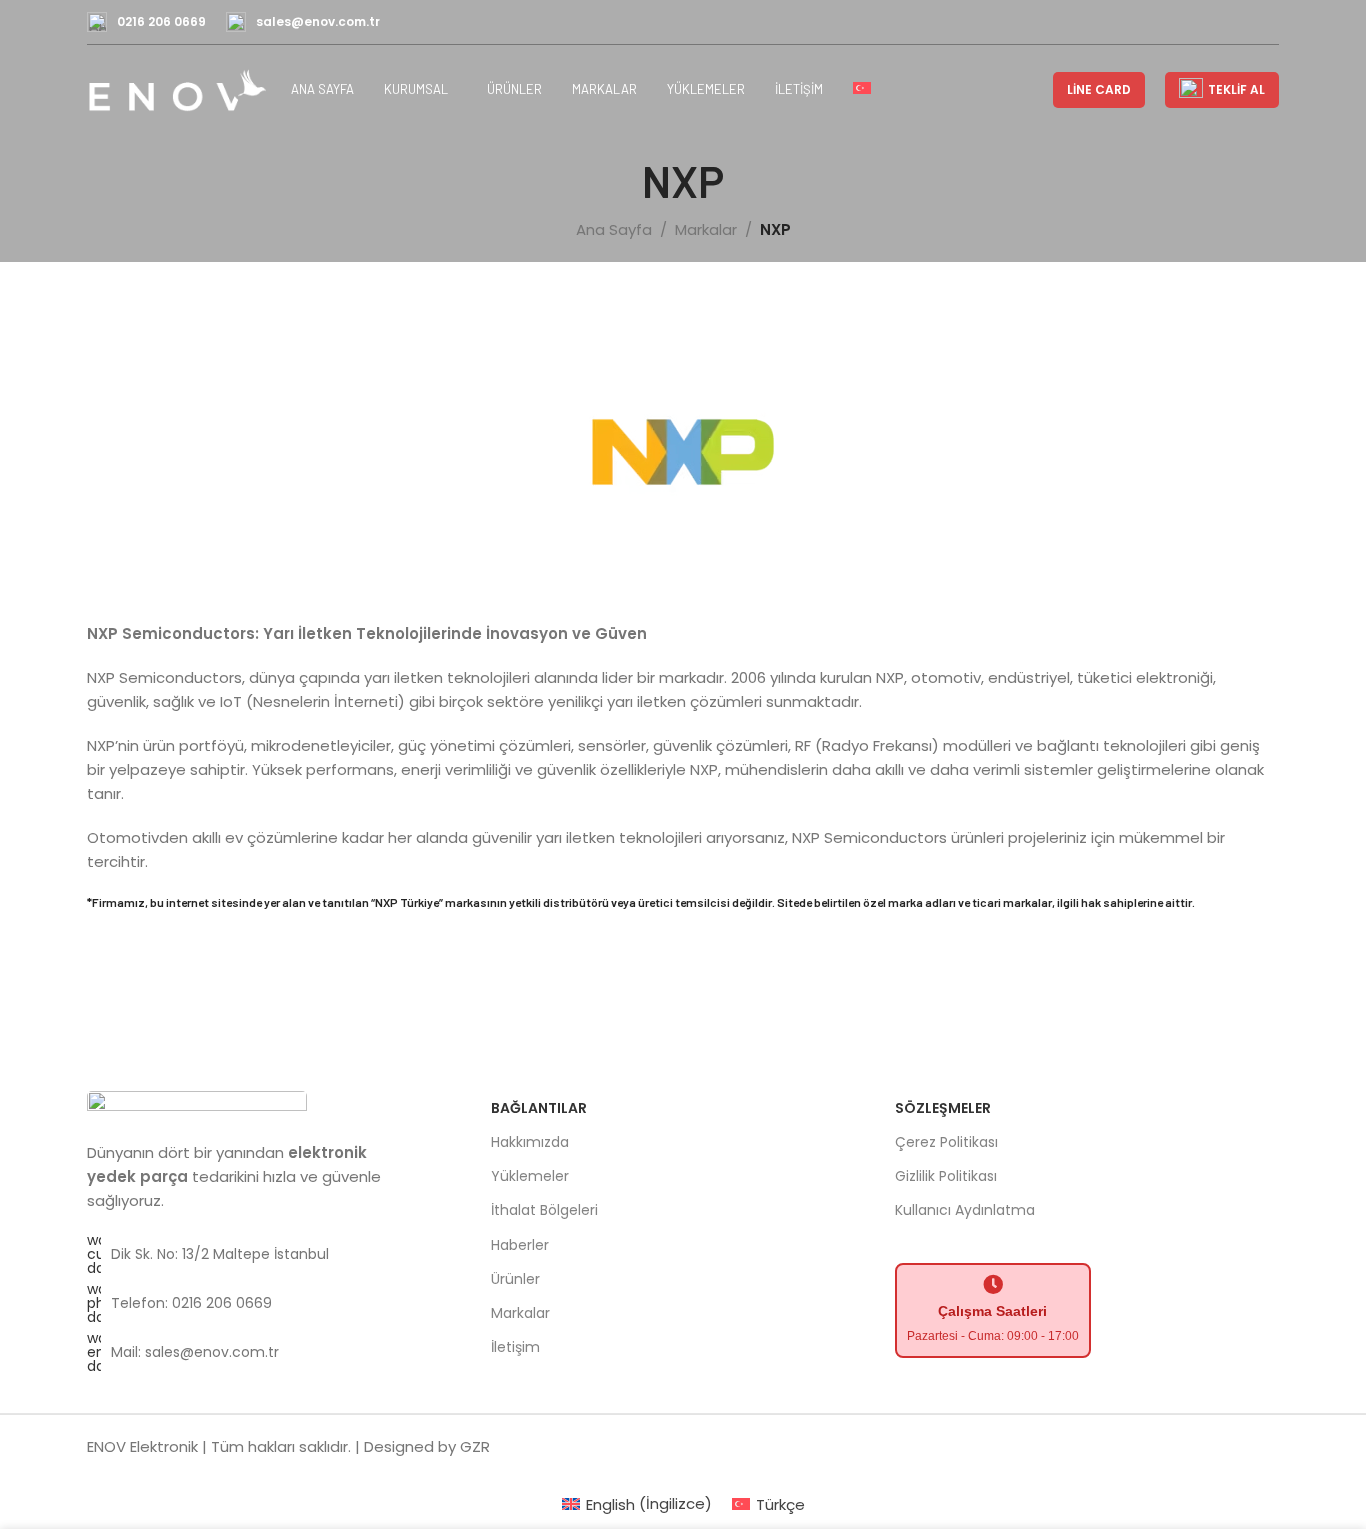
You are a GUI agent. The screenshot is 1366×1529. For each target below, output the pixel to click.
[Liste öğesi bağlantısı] (261, 1254)
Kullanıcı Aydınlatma (965, 1210)
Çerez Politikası (946, 1142)
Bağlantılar (539, 1108)
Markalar (706, 229)
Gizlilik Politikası (946, 1176)
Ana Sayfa (614, 229)
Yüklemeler (530, 1176)
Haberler (520, 1245)
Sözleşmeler (943, 1108)
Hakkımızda (530, 1142)
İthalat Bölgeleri (544, 1210)
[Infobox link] (146, 22)
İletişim (515, 1347)
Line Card (1099, 89)
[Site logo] (179, 88)
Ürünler (515, 1279)
